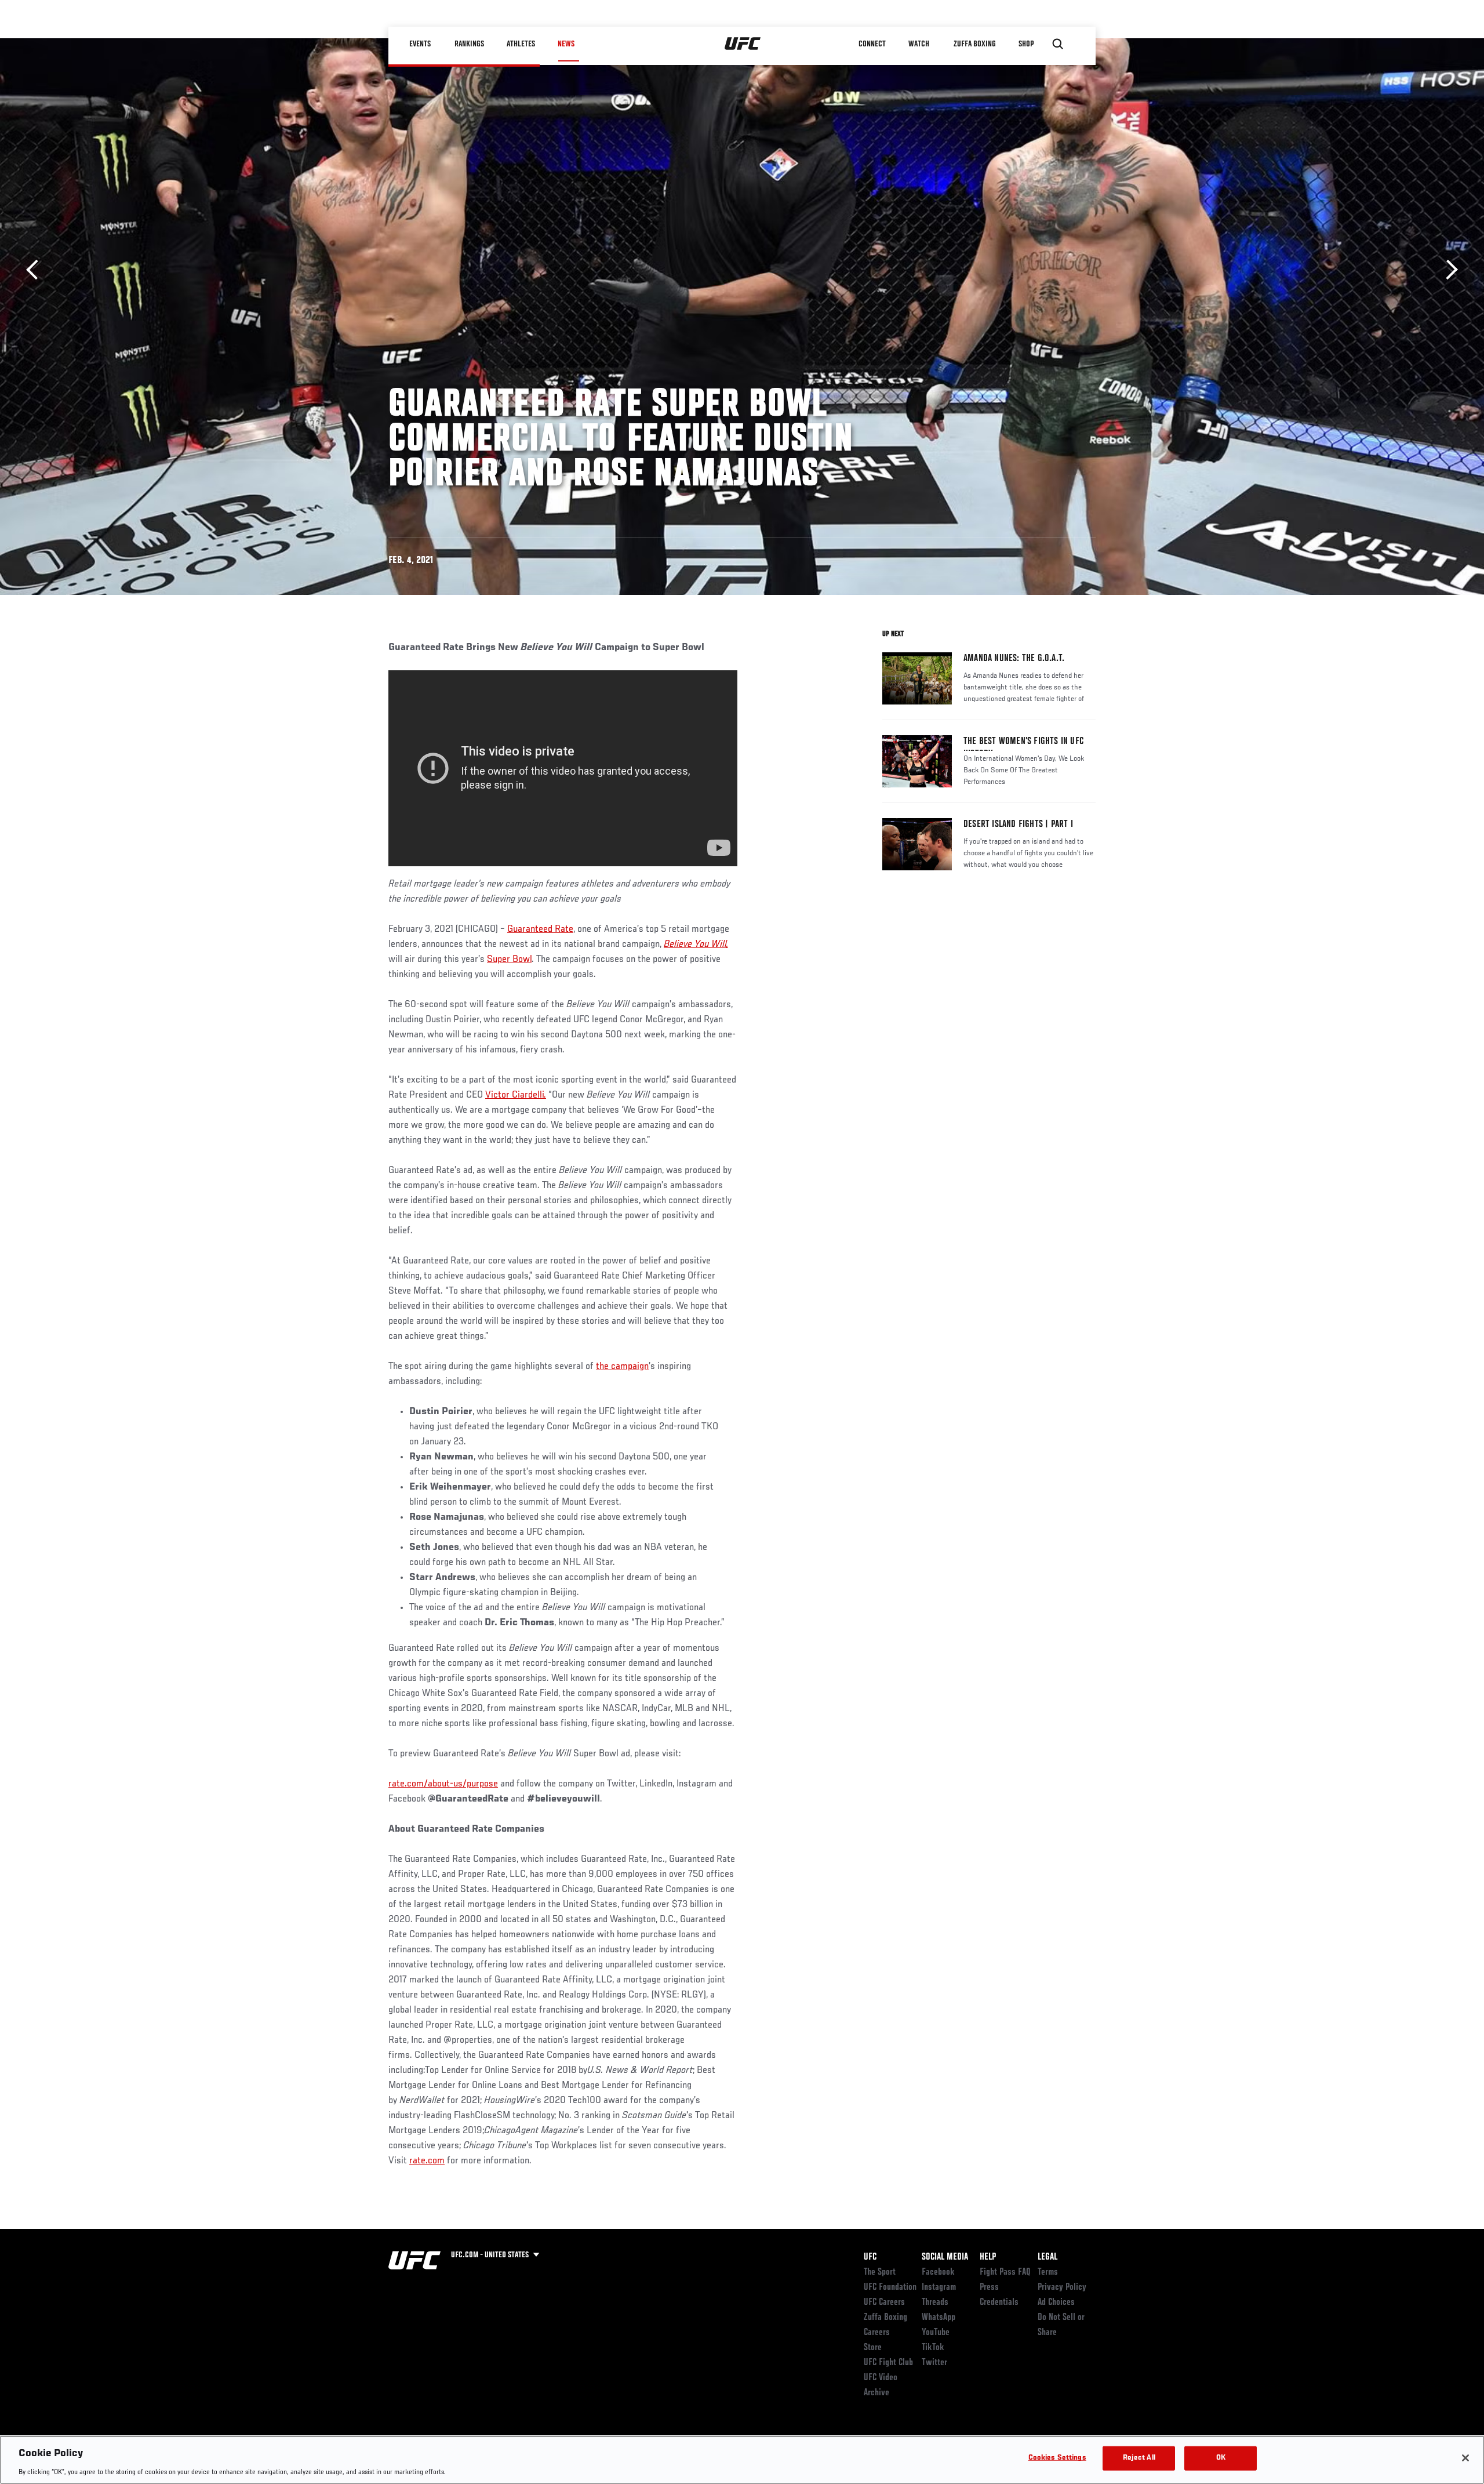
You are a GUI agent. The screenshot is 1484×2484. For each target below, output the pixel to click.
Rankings (469, 44)
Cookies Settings (1057, 2458)
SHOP (1026, 44)
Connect (872, 44)
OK (1221, 2458)
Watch (919, 44)
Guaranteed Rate (540, 929)
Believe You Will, (696, 945)
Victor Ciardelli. (516, 1095)
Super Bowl (509, 960)
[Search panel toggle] (1058, 44)
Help (988, 2257)
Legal (1047, 2257)
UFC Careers (884, 2303)
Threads (935, 2303)
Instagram (939, 2287)
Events (420, 44)
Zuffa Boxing (975, 44)
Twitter (934, 2363)
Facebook (938, 2272)
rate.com (427, 2161)
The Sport (880, 2272)
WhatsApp (939, 2318)
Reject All (1139, 2458)
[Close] (1465, 2458)
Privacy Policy (1062, 2287)
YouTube (936, 2333)
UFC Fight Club (888, 2363)
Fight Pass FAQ (1005, 2272)
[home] (743, 44)
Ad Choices (1056, 2303)
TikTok (933, 2348)
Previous (36, 270)
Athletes (521, 44)
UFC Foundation (890, 2287)
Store (873, 2348)
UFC (870, 2257)
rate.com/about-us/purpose (443, 1784)
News (566, 44)
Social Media (945, 2257)
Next (1448, 270)
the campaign (622, 1367)
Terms (1048, 2272)
